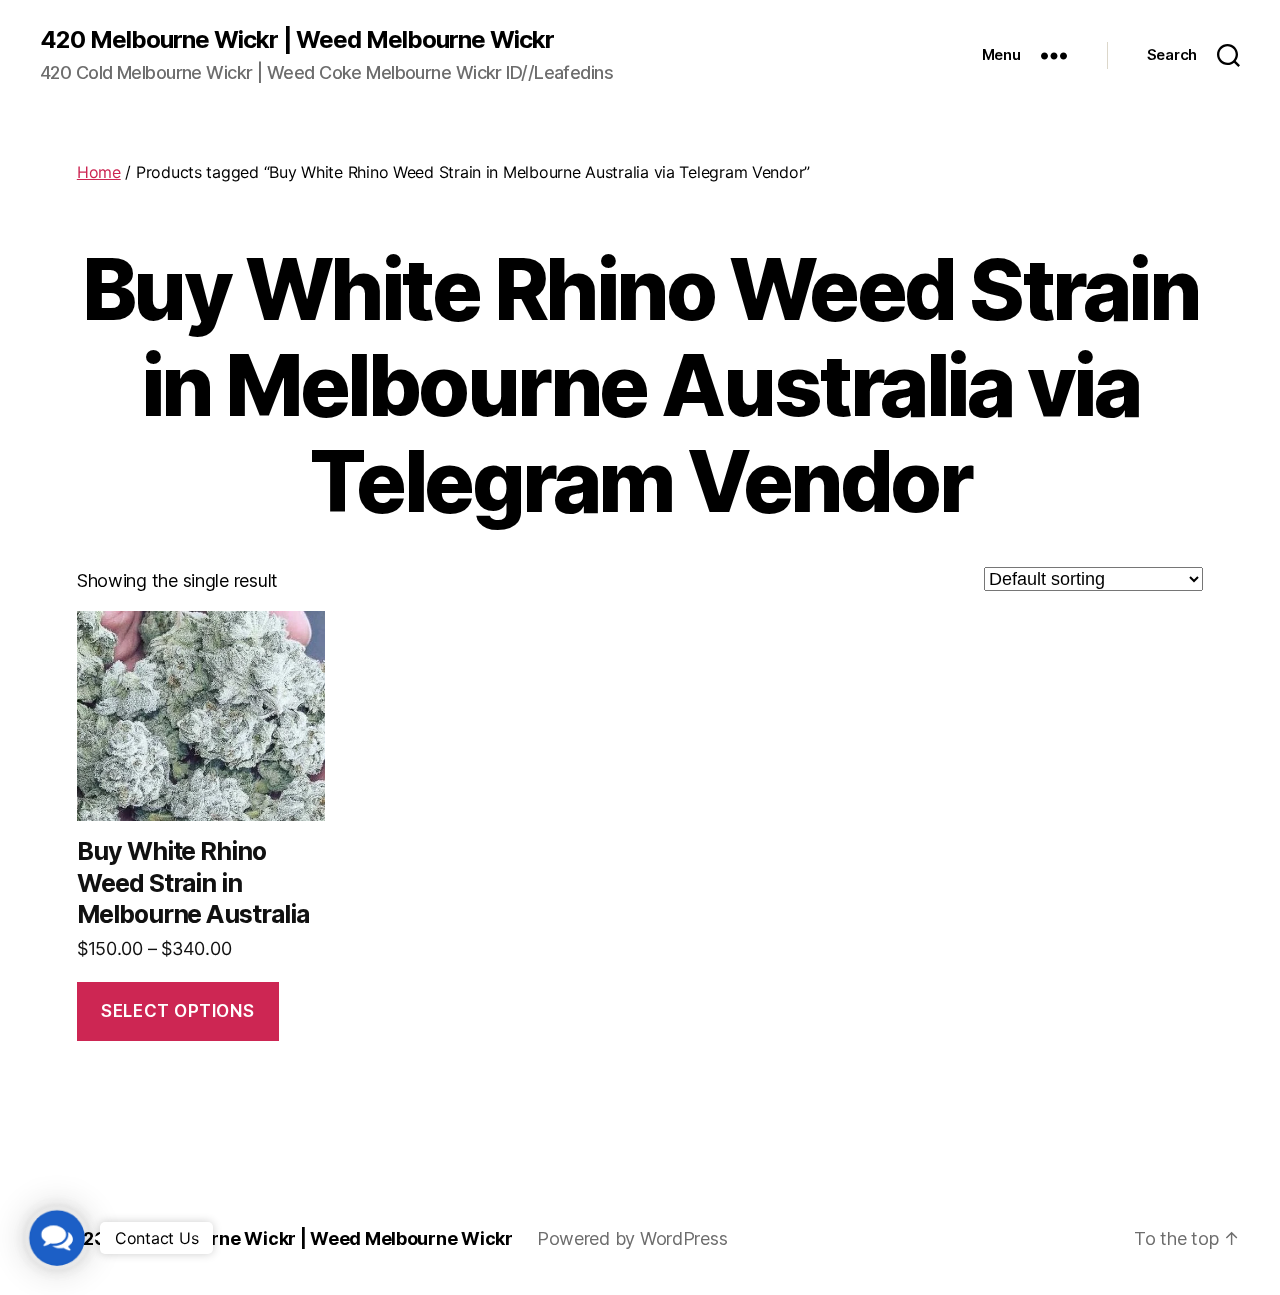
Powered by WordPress (632, 1238)
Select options (177, 1011)
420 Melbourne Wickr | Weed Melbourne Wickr (297, 40)
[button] (57, 1238)
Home (99, 172)
